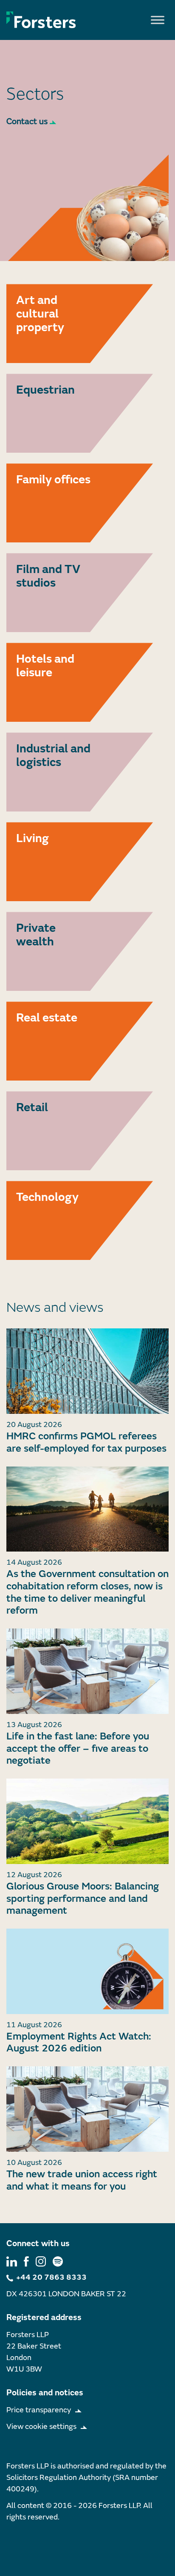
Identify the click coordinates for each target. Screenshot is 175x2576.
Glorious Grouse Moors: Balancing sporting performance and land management (83, 1899)
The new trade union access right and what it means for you (82, 2180)
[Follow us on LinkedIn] (12, 2261)
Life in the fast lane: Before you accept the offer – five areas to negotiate (78, 1749)
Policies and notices (45, 2393)
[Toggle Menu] (158, 20)
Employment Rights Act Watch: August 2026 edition (79, 2043)
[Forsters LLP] (41, 20)
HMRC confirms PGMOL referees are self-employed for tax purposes (86, 1442)
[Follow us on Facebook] (26, 2261)
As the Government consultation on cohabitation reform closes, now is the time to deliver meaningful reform (87, 1592)
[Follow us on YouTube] (58, 2261)
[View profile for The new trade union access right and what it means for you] (87, 2109)
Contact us (27, 121)
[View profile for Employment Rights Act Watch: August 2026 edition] (87, 1971)
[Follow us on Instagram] (41, 2261)
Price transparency (39, 2410)
